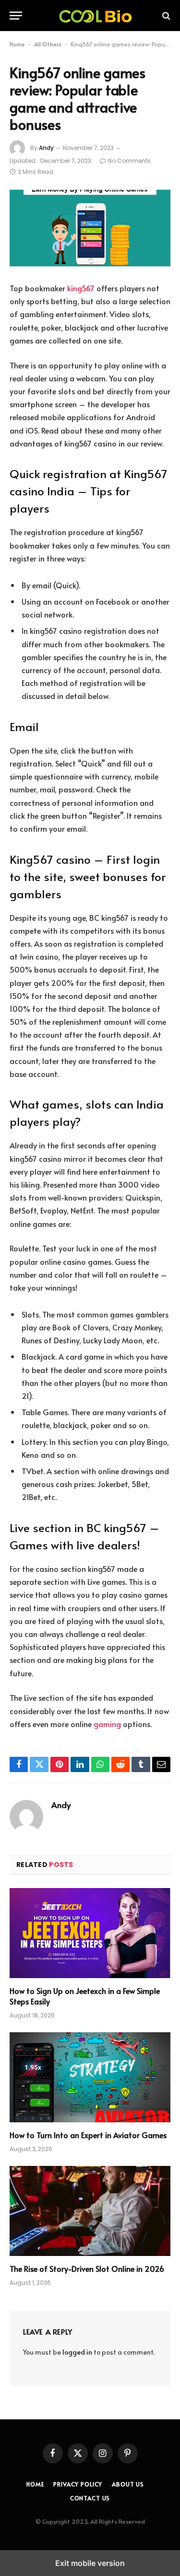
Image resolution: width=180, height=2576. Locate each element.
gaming (107, 1724)
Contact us (90, 2498)
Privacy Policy (78, 2484)
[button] (16, 16)
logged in (77, 2352)
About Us (128, 2484)
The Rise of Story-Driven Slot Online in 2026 (87, 2268)
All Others (48, 44)
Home (17, 44)
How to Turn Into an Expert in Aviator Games (88, 2135)
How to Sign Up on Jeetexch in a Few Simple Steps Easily (85, 1996)
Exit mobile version (90, 2563)
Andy (46, 148)
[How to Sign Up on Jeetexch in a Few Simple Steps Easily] (90, 1933)
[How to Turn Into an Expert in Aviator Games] (90, 2077)
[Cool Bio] (95, 16)
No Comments (129, 161)
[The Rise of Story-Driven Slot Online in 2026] (90, 2211)
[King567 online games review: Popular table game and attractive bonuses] (90, 228)
